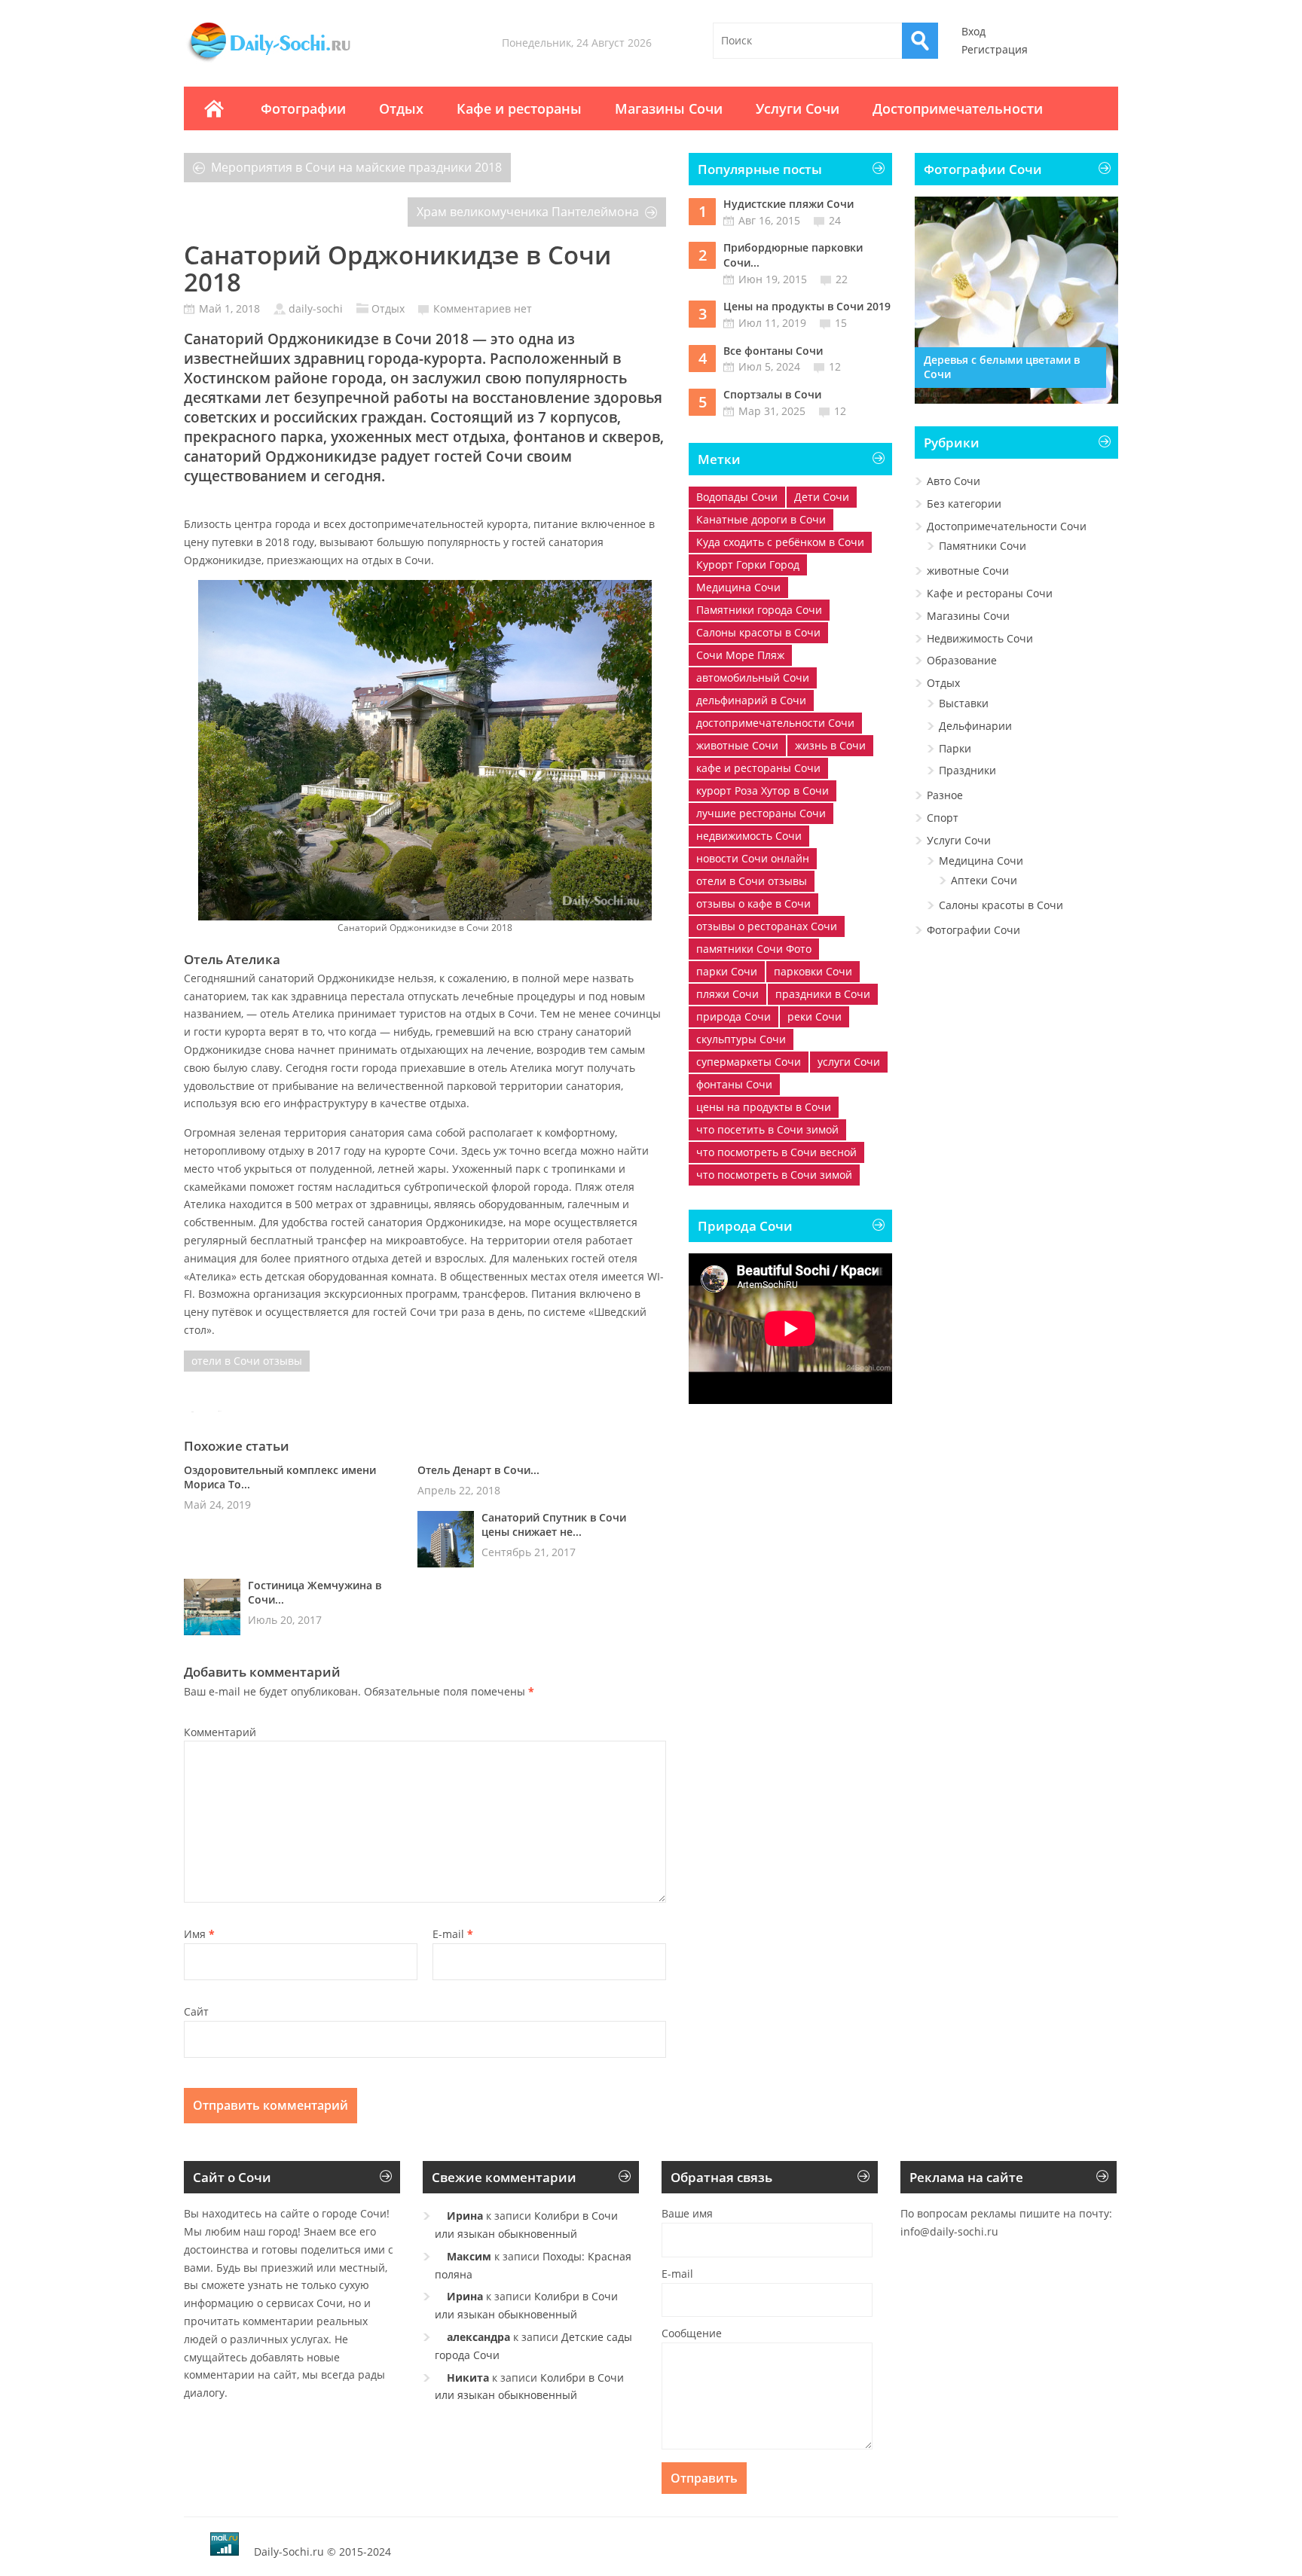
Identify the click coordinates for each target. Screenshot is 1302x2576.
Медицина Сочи (738, 587)
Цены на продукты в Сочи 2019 (807, 306)
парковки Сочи (813, 971)
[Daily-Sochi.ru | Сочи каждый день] (284, 62)
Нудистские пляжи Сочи (789, 204)
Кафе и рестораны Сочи (990, 593)
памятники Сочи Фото (754, 949)
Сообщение (692, 2333)
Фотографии (303, 108)
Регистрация (995, 49)
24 (835, 220)
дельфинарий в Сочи (751, 700)
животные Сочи (737, 745)
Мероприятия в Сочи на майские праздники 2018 (356, 167)
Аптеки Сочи (984, 880)
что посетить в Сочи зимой (767, 1129)
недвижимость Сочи (749, 836)
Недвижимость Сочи (980, 638)
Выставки (964, 703)
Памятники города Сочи (759, 610)
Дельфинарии (975, 726)
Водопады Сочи (737, 497)
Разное (945, 795)
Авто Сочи (954, 481)
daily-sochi (316, 308)
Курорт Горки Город (748, 565)
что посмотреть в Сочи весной (776, 1152)
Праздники (967, 770)
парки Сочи (727, 971)
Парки (955, 748)
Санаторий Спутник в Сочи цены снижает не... (554, 1525)
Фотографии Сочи (973, 930)
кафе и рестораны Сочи (758, 768)
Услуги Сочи (798, 108)
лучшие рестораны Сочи (761, 813)
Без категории (964, 504)
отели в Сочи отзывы (247, 1361)
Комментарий (220, 1732)
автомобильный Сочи (753, 678)
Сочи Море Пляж (740, 655)
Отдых (401, 108)
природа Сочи (734, 1016)
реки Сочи (815, 1016)
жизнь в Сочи (830, 745)
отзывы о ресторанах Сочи (767, 926)
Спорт (943, 818)
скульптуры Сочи (741, 1039)
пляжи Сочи (727, 994)
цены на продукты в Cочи (764, 1107)
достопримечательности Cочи (775, 723)
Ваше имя (687, 2213)
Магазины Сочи (669, 108)
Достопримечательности (958, 108)
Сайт (196, 2011)
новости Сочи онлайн (753, 858)
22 (842, 279)
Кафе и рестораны (519, 108)
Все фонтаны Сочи (773, 351)
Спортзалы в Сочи (772, 394)
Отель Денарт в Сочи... (478, 1470)
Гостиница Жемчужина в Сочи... (315, 1592)
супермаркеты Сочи (749, 1062)
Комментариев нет (483, 308)
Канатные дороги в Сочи (761, 519)
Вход (973, 31)
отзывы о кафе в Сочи (753, 903)
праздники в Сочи (823, 994)
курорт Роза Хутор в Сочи (763, 791)
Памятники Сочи (983, 546)
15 (841, 323)
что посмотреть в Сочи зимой (774, 1175)
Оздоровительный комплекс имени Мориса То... (280, 1477)
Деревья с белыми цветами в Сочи (1002, 367)
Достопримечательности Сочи (1007, 526)
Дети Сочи (822, 497)
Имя (199, 1934)
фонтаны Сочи (734, 1084)
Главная (214, 108)
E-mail (453, 1934)
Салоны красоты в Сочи (758, 632)
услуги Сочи (849, 1062)
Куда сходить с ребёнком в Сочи (780, 542)
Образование (962, 660)
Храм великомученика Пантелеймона (528, 212)
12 (835, 366)
